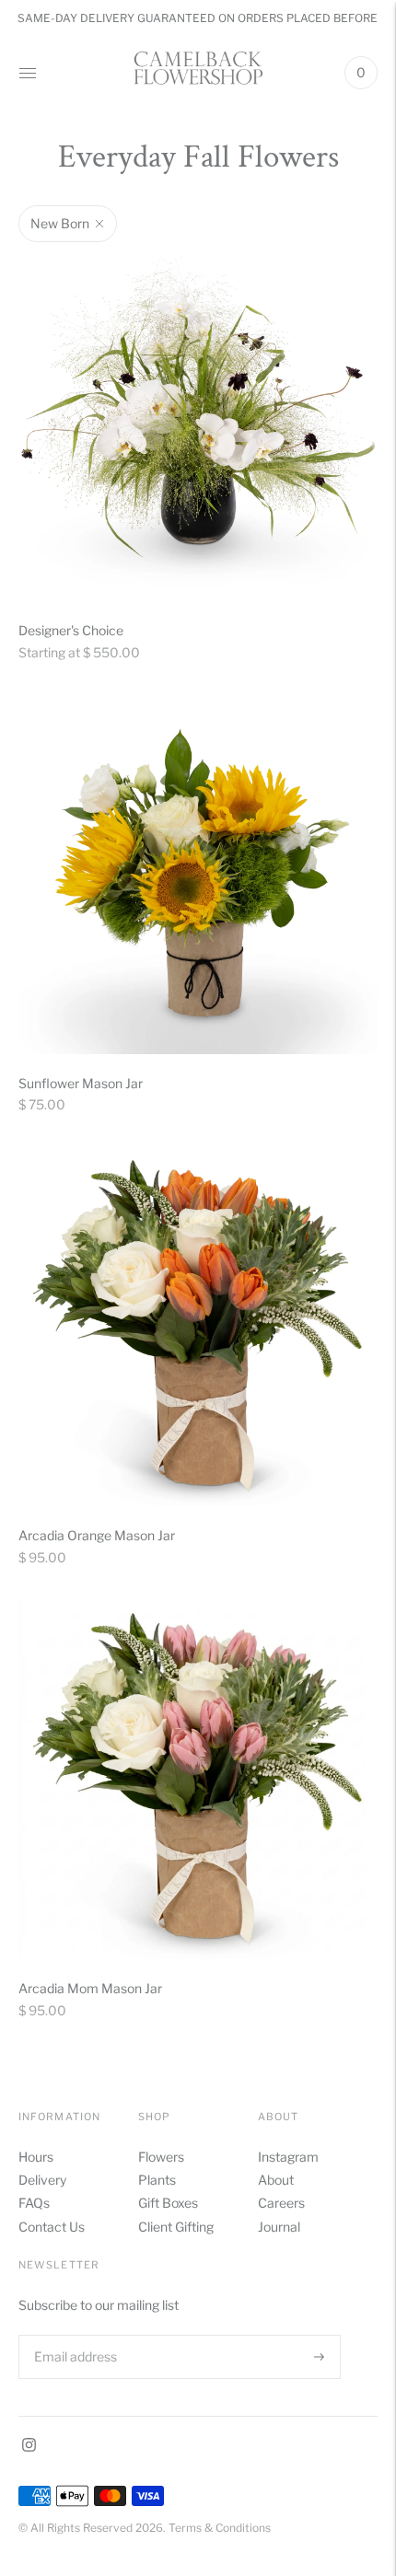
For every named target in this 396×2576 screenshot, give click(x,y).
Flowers (161, 2157)
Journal (279, 2227)
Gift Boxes (168, 2203)
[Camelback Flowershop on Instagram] (29, 2447)
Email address (74, 2334)
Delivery (42, 2180)
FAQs (34, 2203)
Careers (281, 2203)
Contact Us (52, 2227)
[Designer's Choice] (198, 422)
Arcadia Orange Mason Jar (97, 1535)
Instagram (288, 2157)
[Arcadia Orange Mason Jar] (198, 1327)
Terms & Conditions (220, 2528)
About (276, 2180)
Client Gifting (176, 2227)
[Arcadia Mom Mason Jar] (198, 1780)
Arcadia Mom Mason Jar (90, 1988)
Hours (36, 2157)
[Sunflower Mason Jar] (198, 875)
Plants (157, 2180)
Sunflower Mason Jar (81, 1083)
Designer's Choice (71, 630)
